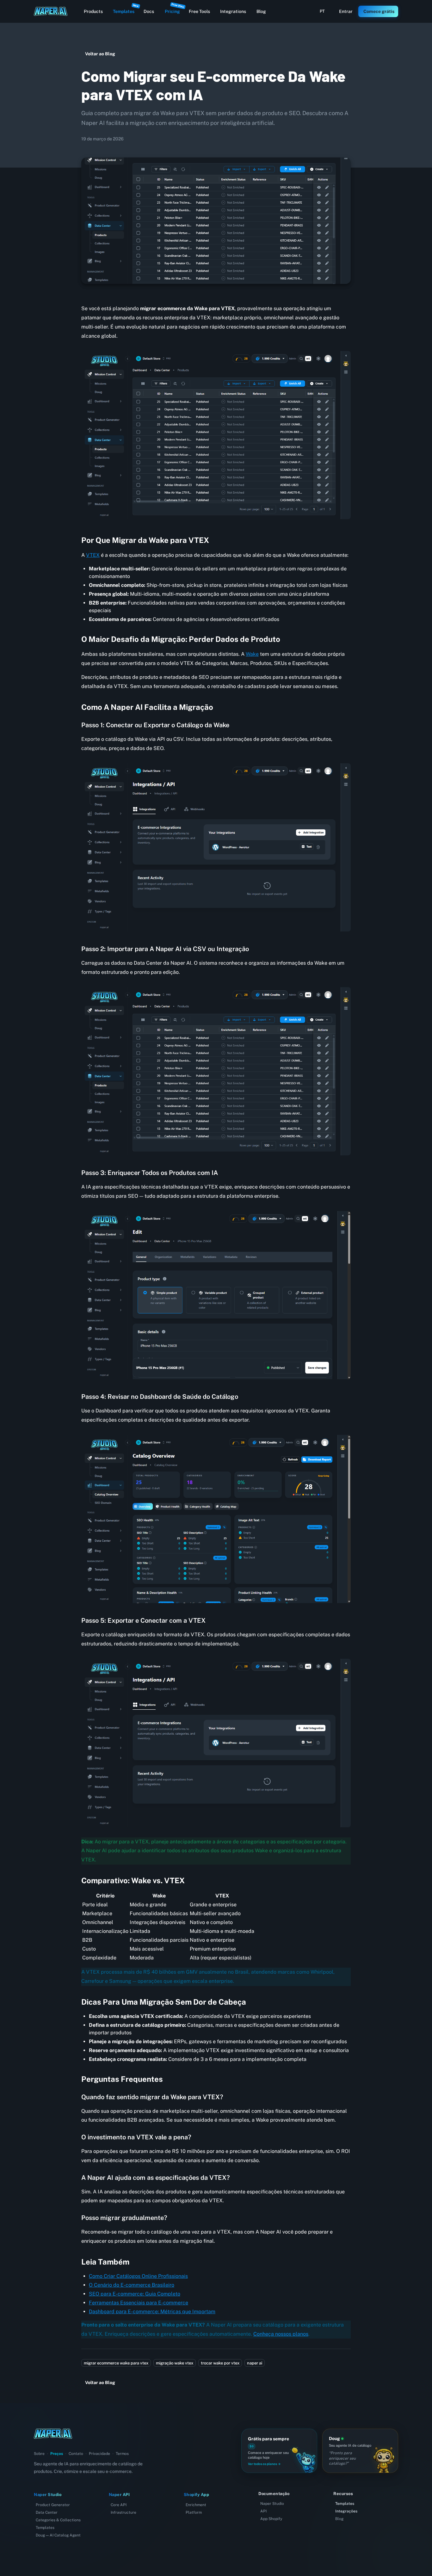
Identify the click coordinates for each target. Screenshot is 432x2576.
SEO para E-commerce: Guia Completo (135, 2294)
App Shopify (271, 2519)
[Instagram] (40, 2445)
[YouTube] (44, 2445)
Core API (119, 2505)
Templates (126, 10)
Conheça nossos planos (281, 2334)
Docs (149, 11)
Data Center (47, 2512)
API (263, 2511)
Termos (122, 2454)
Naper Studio (272, 2504)
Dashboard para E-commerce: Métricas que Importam (152, 2312)
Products (93, 11)
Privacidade (99, 2454)
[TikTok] (49, 2445)
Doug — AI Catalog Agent (58, 2535)
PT (322, 11)
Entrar (346, 11)
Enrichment (196, 2505)
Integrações (346, 2511)
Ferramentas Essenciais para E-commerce (139, 2303)
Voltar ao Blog (100, 54)
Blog (261, 11)
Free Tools (199, 11)
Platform (194, 2512)
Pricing (174, 10)
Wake (252, 654)
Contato (76, 2454)
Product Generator (53, 2505)
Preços (57, 2454)
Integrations (233, 11)
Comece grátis (379, 11)
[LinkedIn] (35, 2445)
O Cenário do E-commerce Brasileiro (132, 2285)
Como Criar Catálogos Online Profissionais (138, 2276)
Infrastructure (123, 2512)
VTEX (93, 555)
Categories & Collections (58, 2520)
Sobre (39, 2454)
